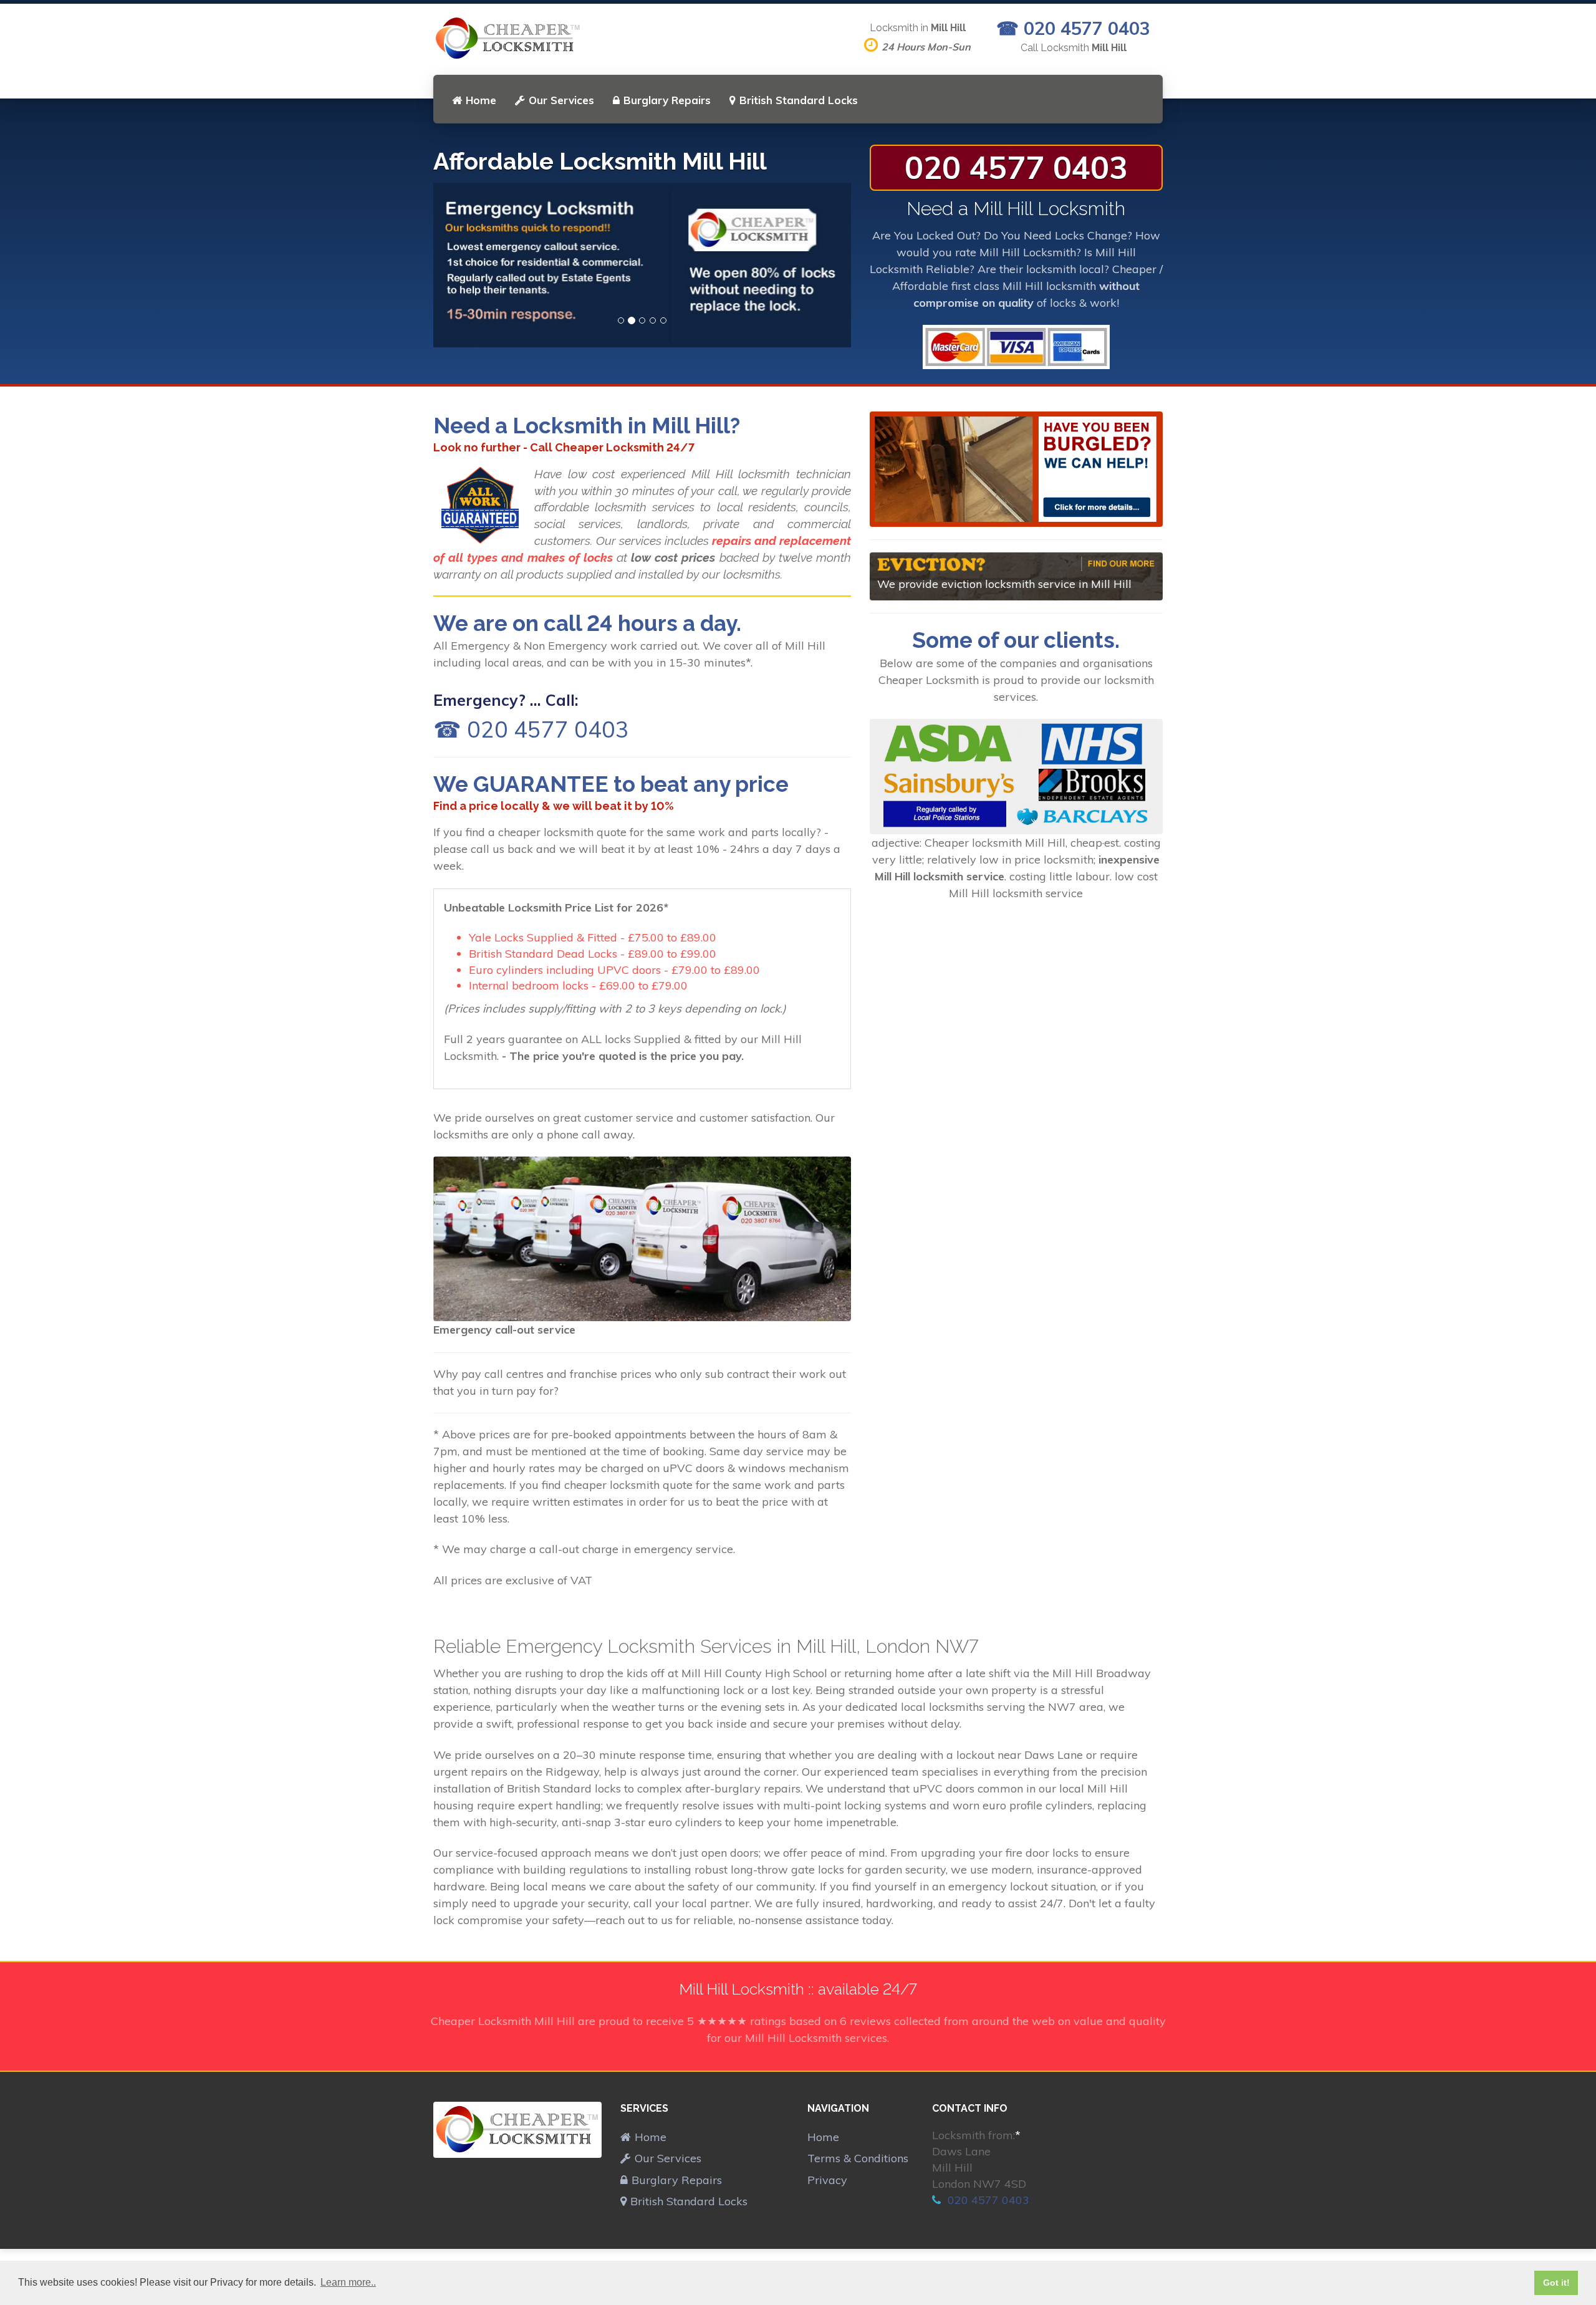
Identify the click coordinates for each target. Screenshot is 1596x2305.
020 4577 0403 (1016, 167)
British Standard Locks (799, 100)
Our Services (561, 100)
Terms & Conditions (858, 2158)
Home (481, 100)
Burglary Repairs (667, 100)
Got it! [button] (1556, 2283)
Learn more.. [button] (348, 2282)
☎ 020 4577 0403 (1073, 28)
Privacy (827, 2180)
